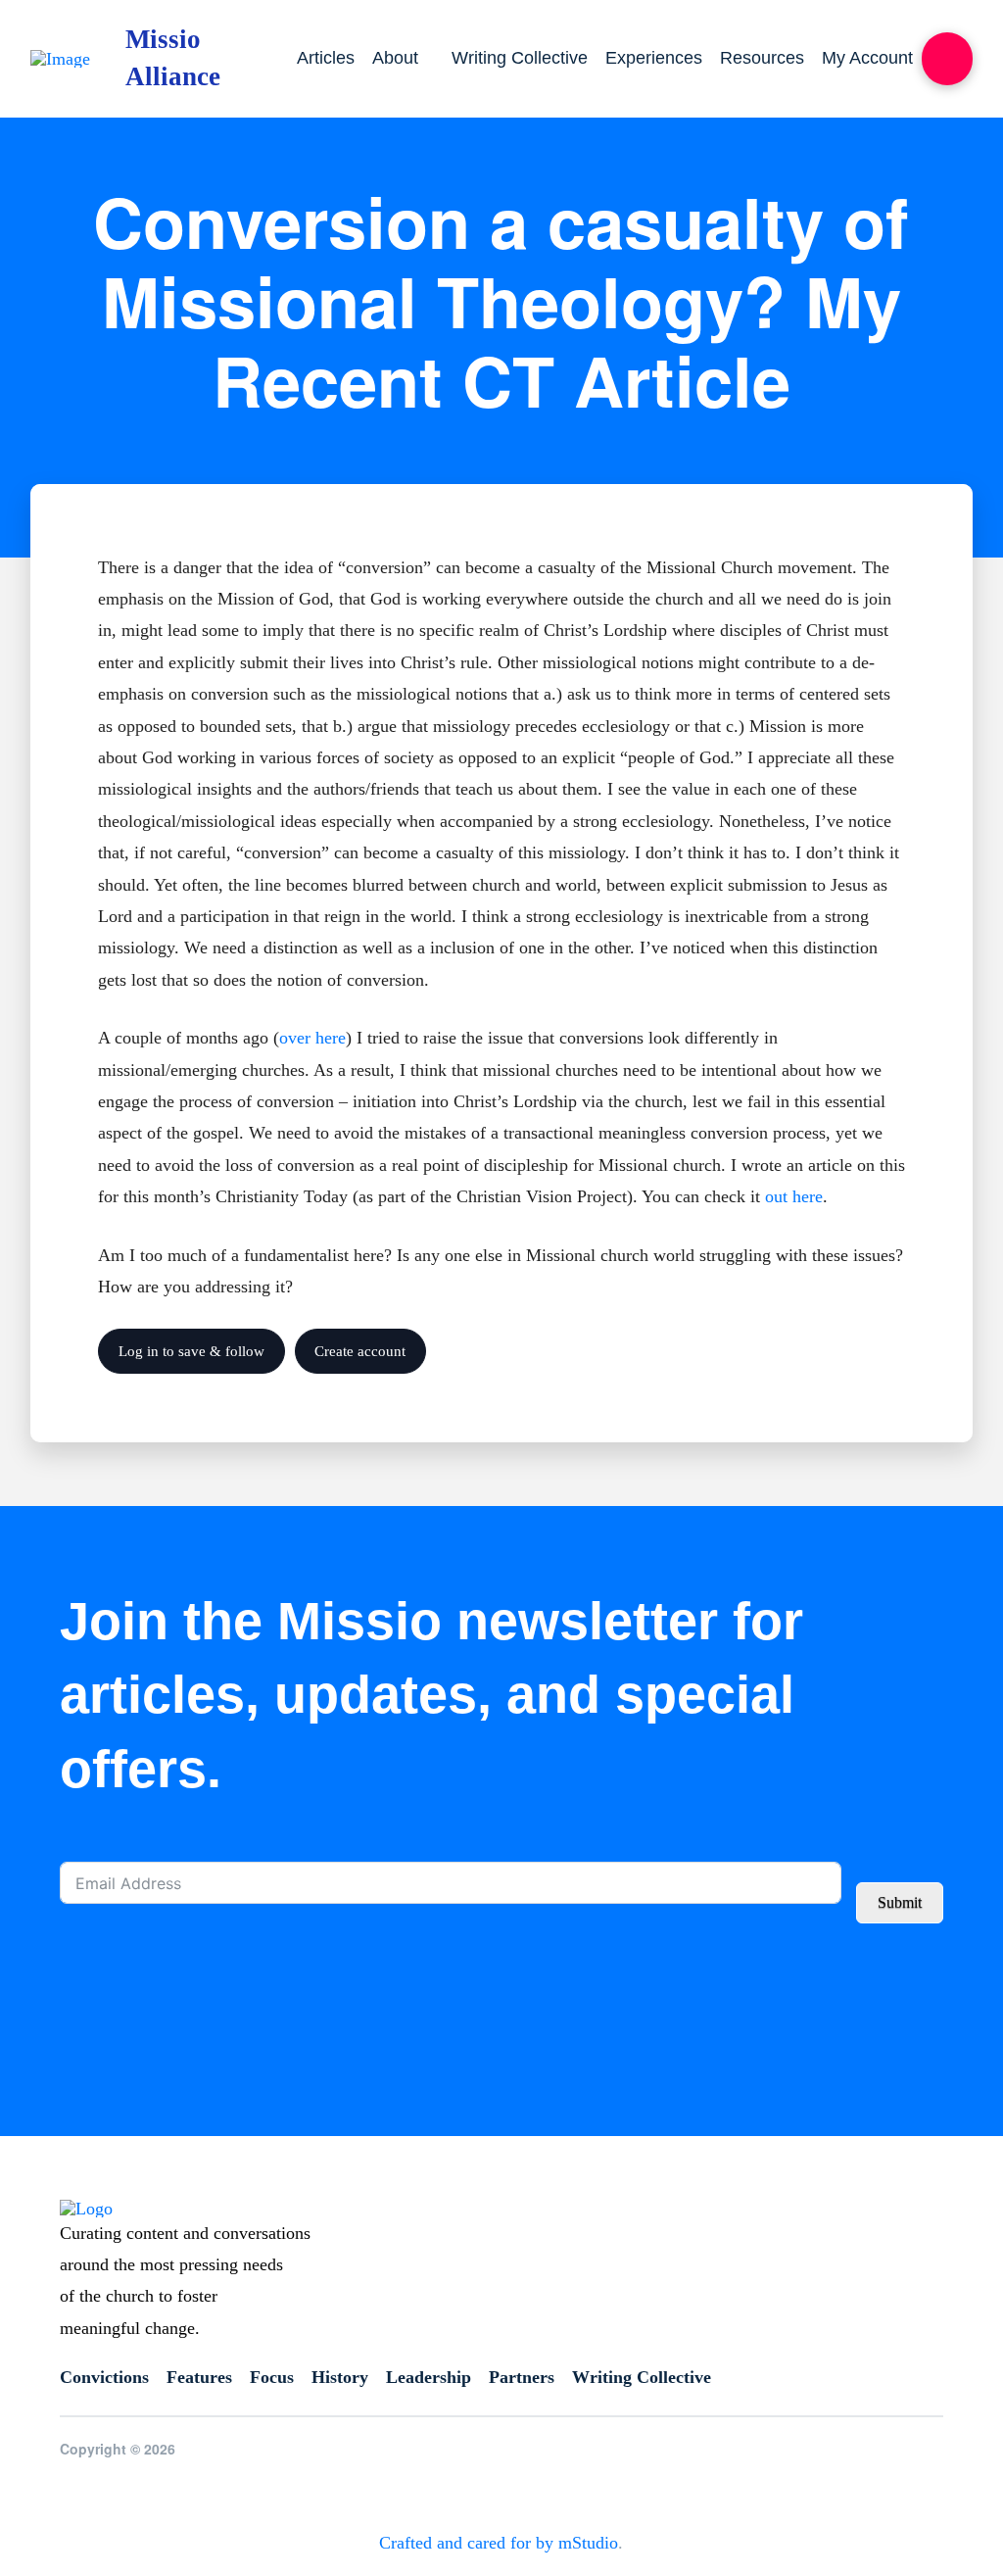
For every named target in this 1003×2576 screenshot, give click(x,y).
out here (794, 1196)
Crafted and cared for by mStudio (499, 2543)
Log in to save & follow (191, 1351)
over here (312, 1038)
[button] (947, 59)
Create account (360, 1351)
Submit (900, 1902)
